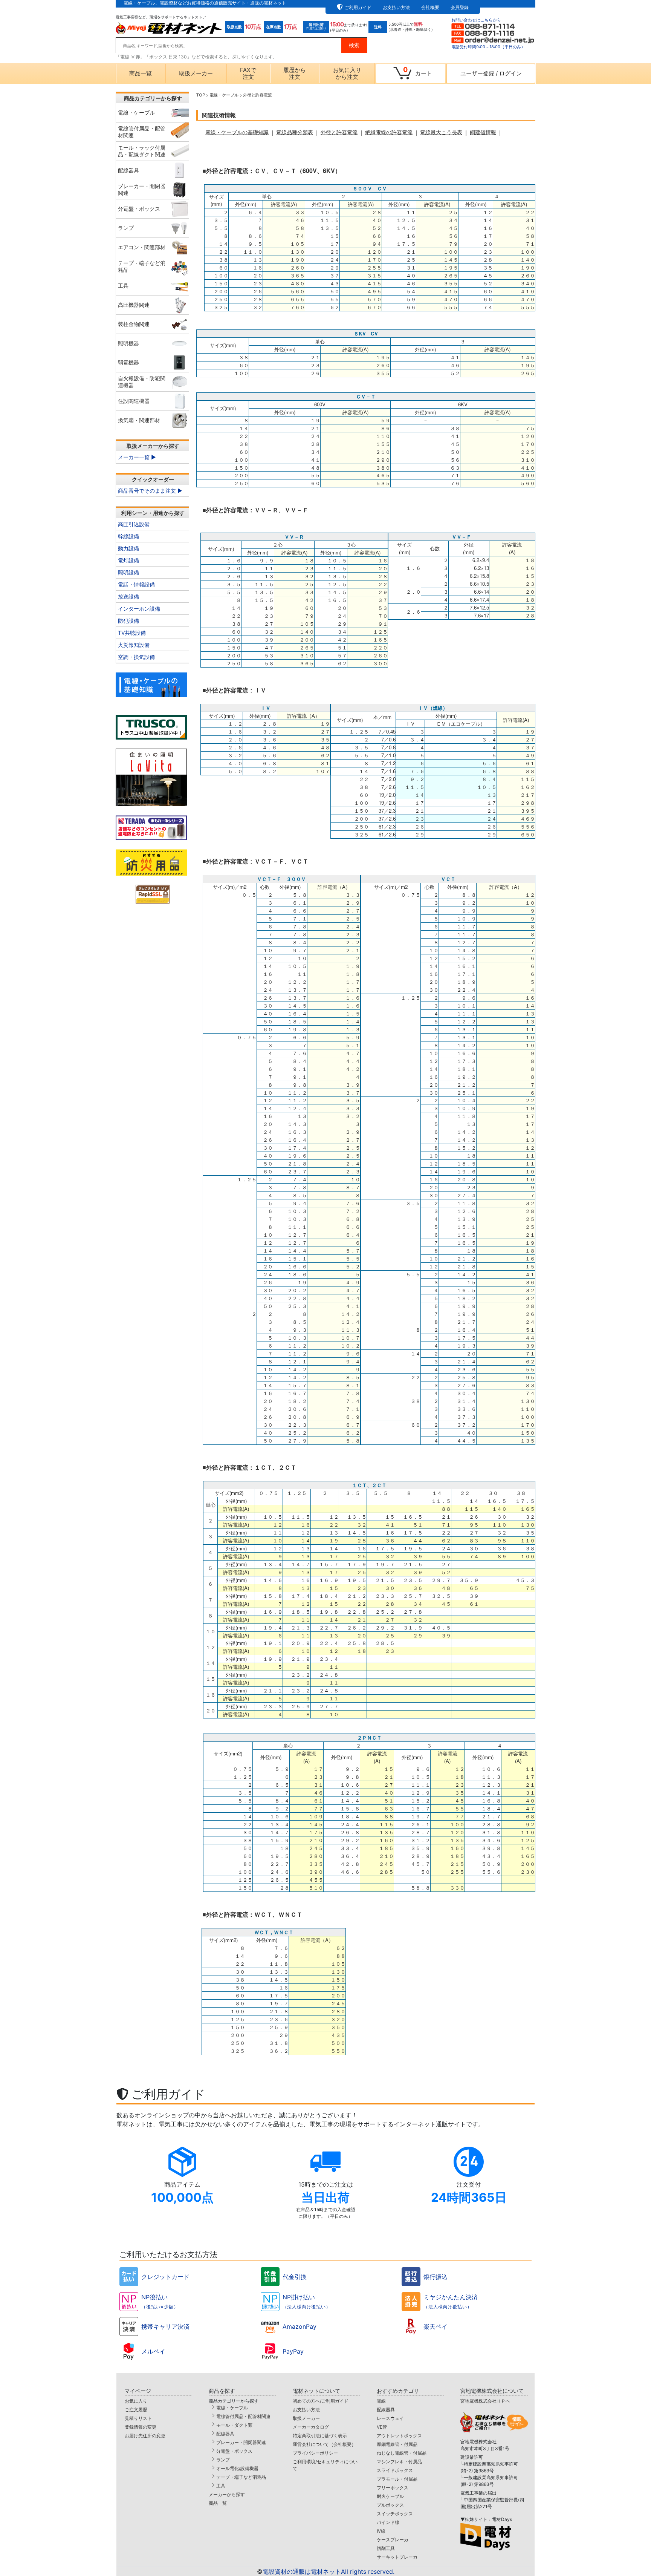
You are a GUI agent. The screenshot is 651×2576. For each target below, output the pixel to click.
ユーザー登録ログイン (491, 73)
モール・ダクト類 (234, 2425)
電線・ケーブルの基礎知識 (237, 132)
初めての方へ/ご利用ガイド (321, 2401)
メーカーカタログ (311, 2427)
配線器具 (225, 2434)
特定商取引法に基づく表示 (320, 2436)
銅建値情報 (483, 132)
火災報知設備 (134, 645)
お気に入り (136, 2401)
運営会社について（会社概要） (324, 2444)
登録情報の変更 (141, 2427)
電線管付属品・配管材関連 (243, 2416)
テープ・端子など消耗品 (241, 2477)
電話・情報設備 (136, 584)
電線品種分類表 (295, 132)
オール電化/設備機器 (237, 2468)
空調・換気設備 (136, 657)
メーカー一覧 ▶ (137, 457)
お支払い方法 (396, 7)
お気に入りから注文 (347, 73)
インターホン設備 (139, 609)
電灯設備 (128, 560)
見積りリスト (138, 2418)
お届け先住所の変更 (145, 2436)
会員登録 (460, 7)
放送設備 (128, 597)
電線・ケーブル (232, 2408)
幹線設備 (128, 536)
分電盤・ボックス (234, 2451)
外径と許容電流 (339, 132)
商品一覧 (141, 73)
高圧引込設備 (134, 524)
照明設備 (128, 572)
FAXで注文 (248, 73)
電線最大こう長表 (441, 132)
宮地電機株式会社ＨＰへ (485, 2401)
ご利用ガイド (358, 7)
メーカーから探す (227, 2494)
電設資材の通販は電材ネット (329, 2571)
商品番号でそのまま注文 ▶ (150, 491)
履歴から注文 (295, 73)
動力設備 (128, 548)
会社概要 (430, 7)
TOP (201, 95)
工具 (221, 2486)
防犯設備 (128, 621)
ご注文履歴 (136, 2410)
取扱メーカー (196, 73)
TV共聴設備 (132, 633)
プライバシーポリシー (315, 2453)
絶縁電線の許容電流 (389, 132)
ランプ (223, 2460)
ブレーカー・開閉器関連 (241, 2442)
